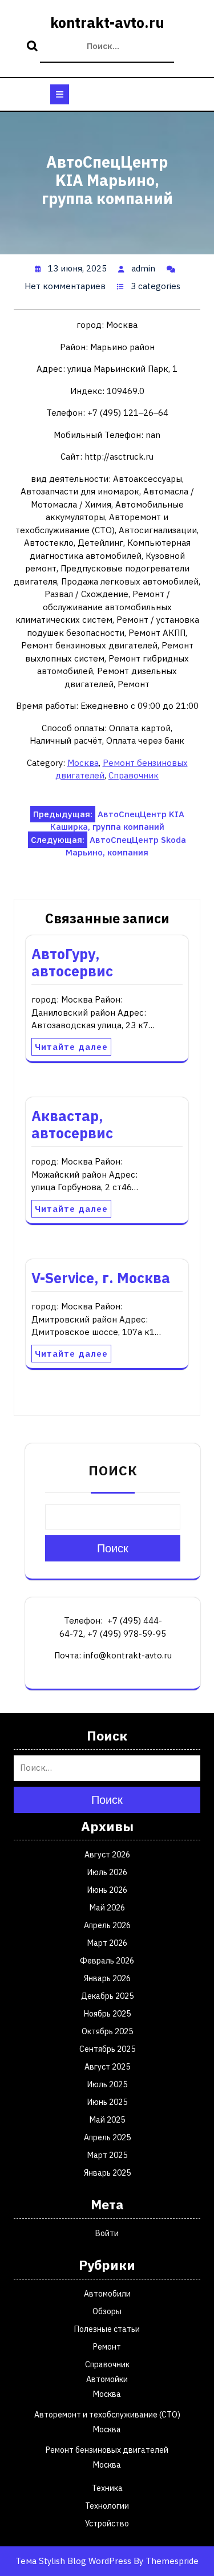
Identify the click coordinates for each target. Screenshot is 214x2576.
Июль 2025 (107, 2084)
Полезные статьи (107, 2329)
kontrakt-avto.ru (107, 23)
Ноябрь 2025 (107, 2014)
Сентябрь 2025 (107, 2049)
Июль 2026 (107, 1872)
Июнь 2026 (107, 1890)
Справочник (134, 775)
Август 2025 (107, 2067)
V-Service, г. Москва (101, 1278)
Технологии (107, 2506)
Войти (107, 2233)
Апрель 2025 (107, 2137)
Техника (107, 2488)
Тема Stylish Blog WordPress (73, 2561)
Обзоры (107, 2311)
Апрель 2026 (107, 1925)
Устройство (107, 2524)
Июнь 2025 (107, 2102)
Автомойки (107, 2379)
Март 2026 (107, 1943)
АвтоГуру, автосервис (72, 962)
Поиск (34, 47)
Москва (83, 763)
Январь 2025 (107, 2173)
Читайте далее (71, 1047)
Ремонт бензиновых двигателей (107, 2450)
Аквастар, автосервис (72, 1124)
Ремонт (107, 2347)
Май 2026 (107, 1908)
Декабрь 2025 (107, 1996)
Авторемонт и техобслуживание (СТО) (107, 2415)
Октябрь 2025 (107, 2031)
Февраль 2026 (107, 1961)
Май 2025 (107, 2120)
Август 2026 (107, 1855)
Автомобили (107, 2294)
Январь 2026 (107, 1978)
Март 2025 (107, 2155)
